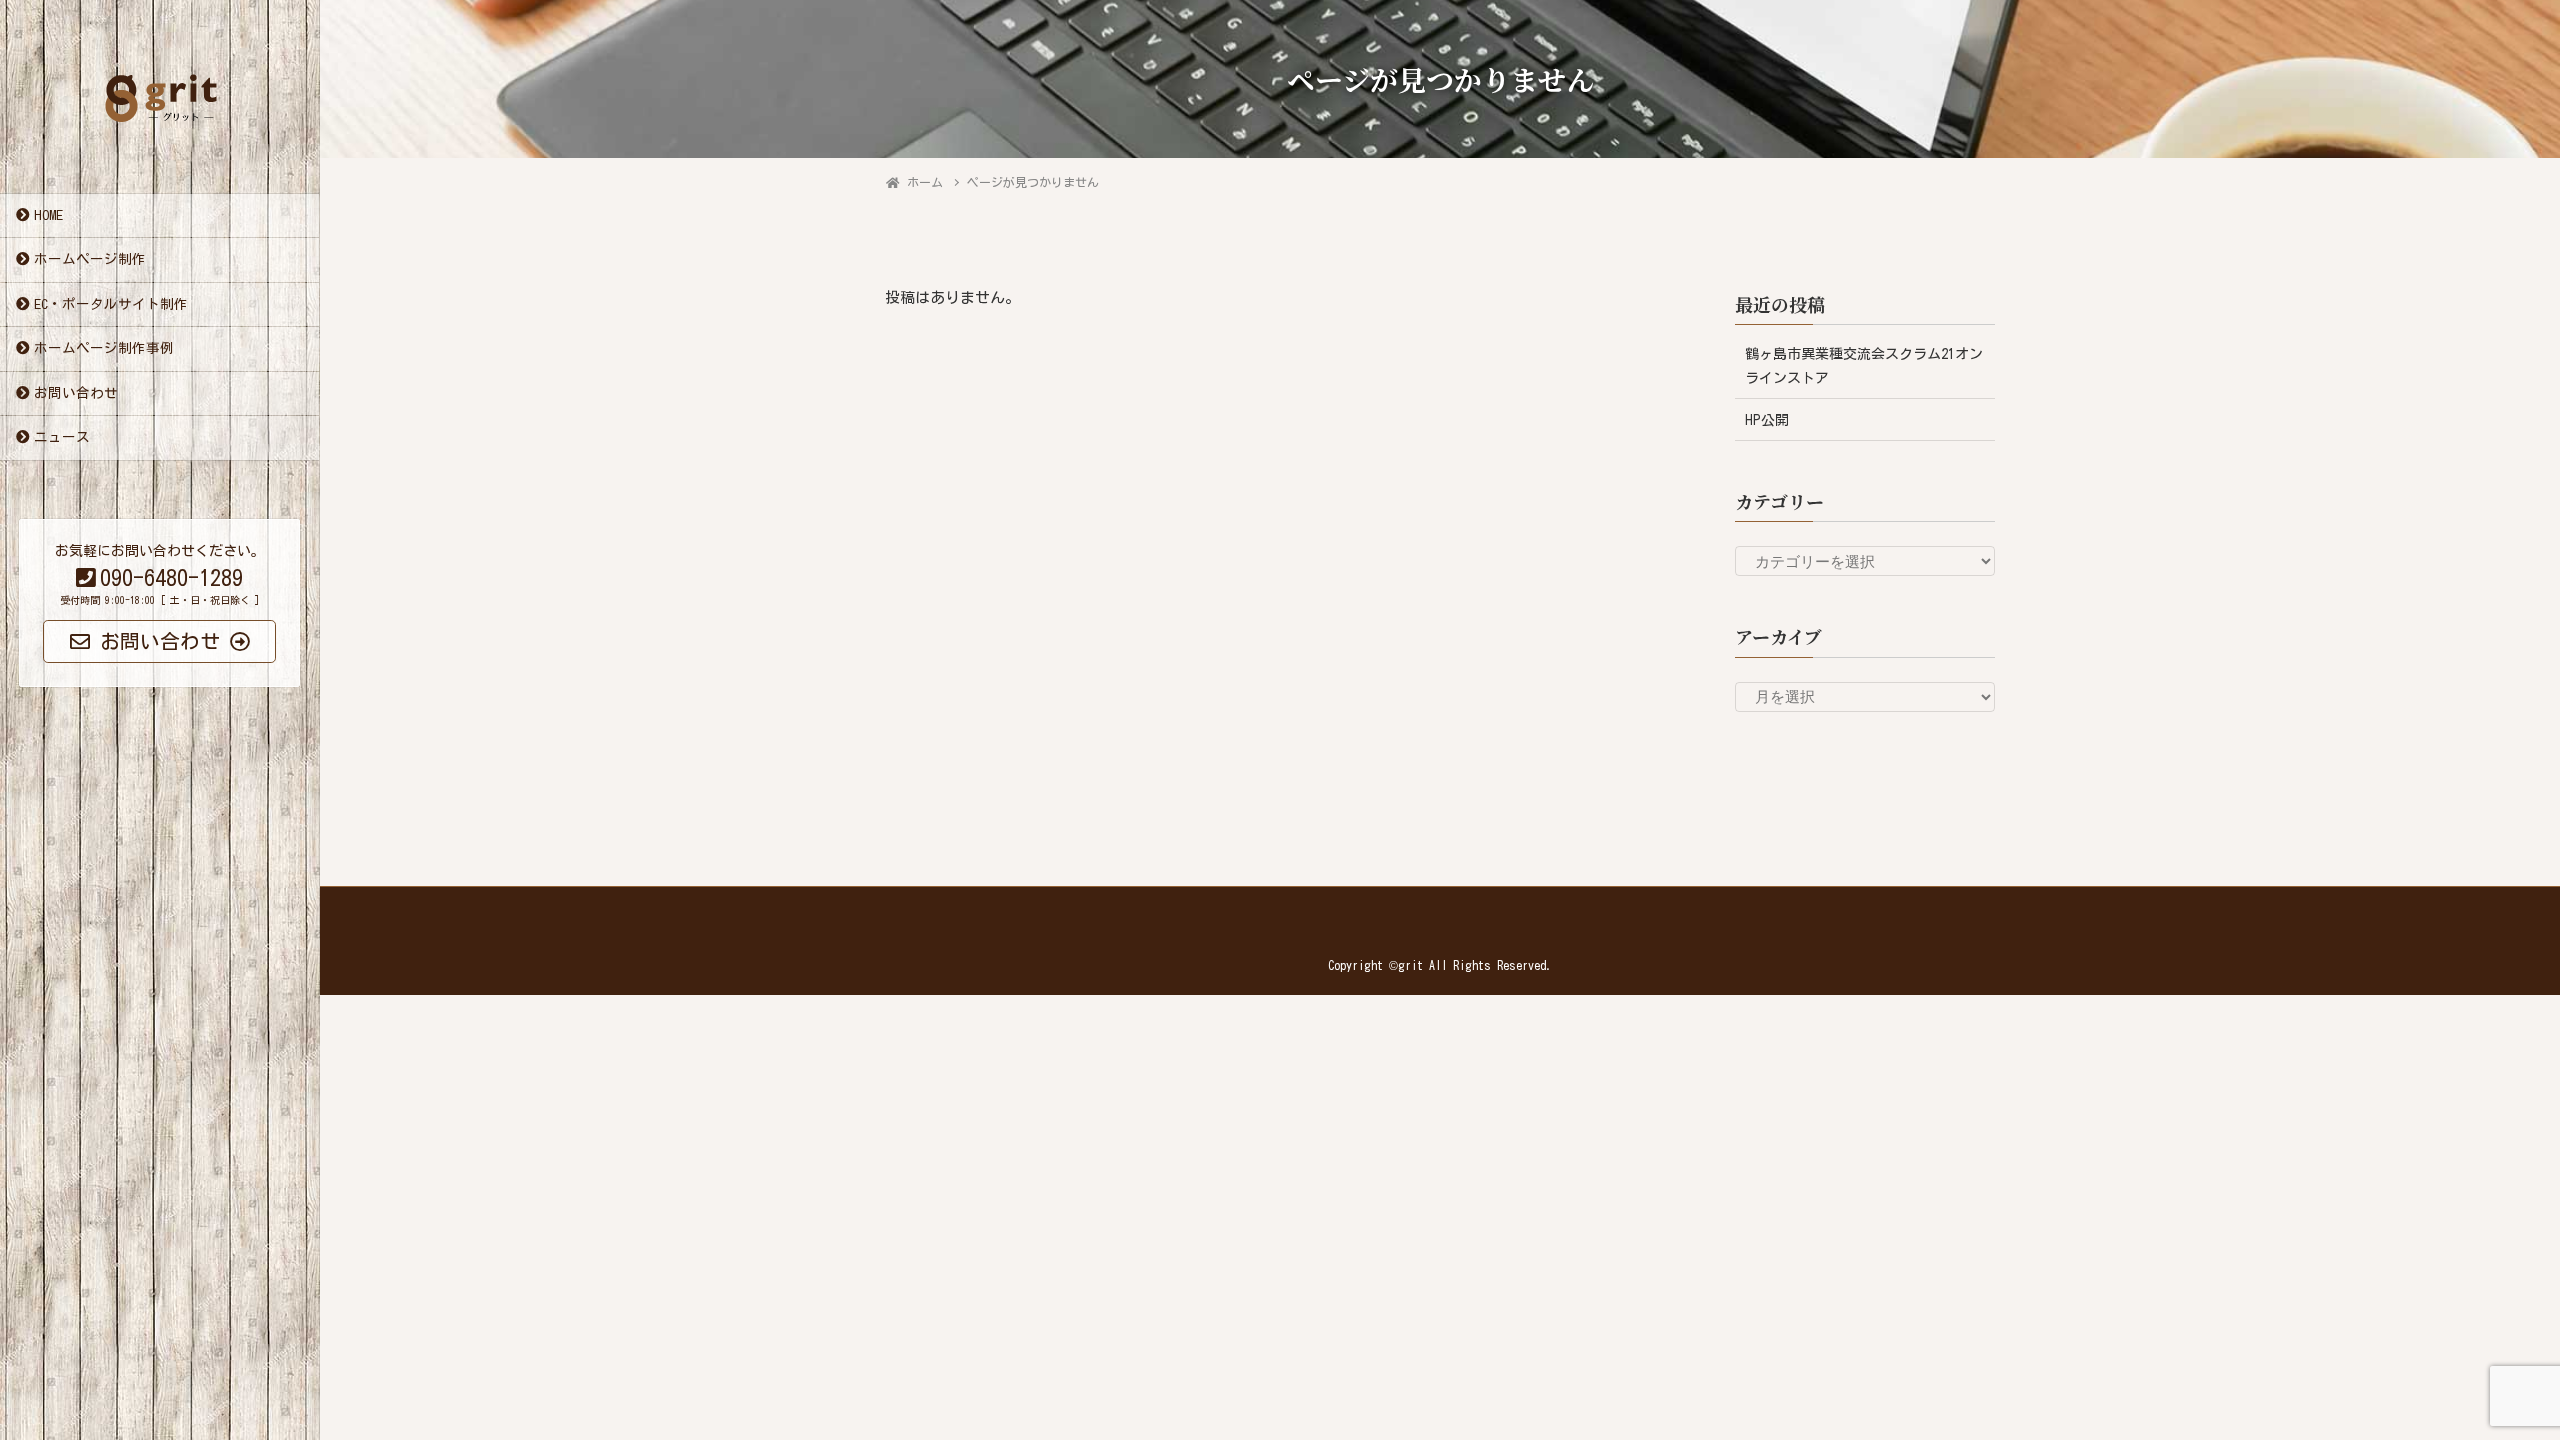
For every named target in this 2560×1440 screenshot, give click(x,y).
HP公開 (1767, 420)
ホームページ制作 (90, 259)
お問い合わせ (76, 393)
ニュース (62, 437)
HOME (48, 215)
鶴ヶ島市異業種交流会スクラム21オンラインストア (1864, 365)
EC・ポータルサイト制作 (111, 304)
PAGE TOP (2485, 1379)
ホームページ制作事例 (104, 348)
